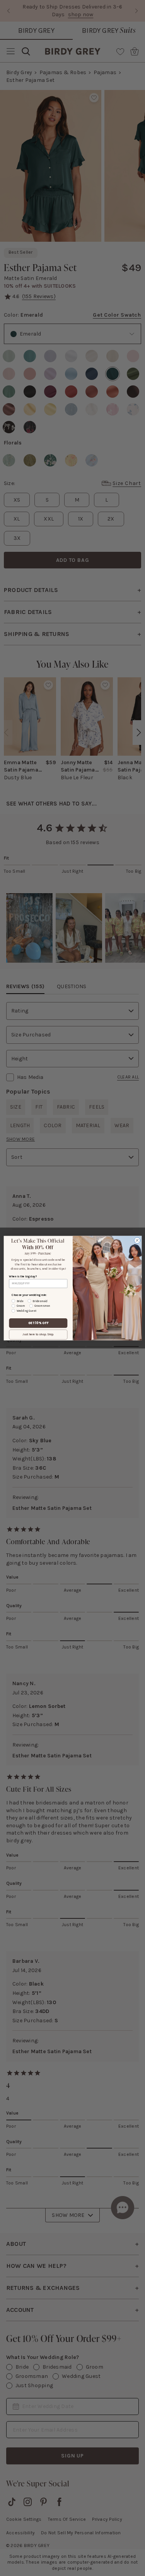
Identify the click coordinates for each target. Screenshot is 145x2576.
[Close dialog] (137, 1240)
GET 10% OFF (38, 1323)
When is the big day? (23, 1276)
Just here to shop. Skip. (38, 1334)
